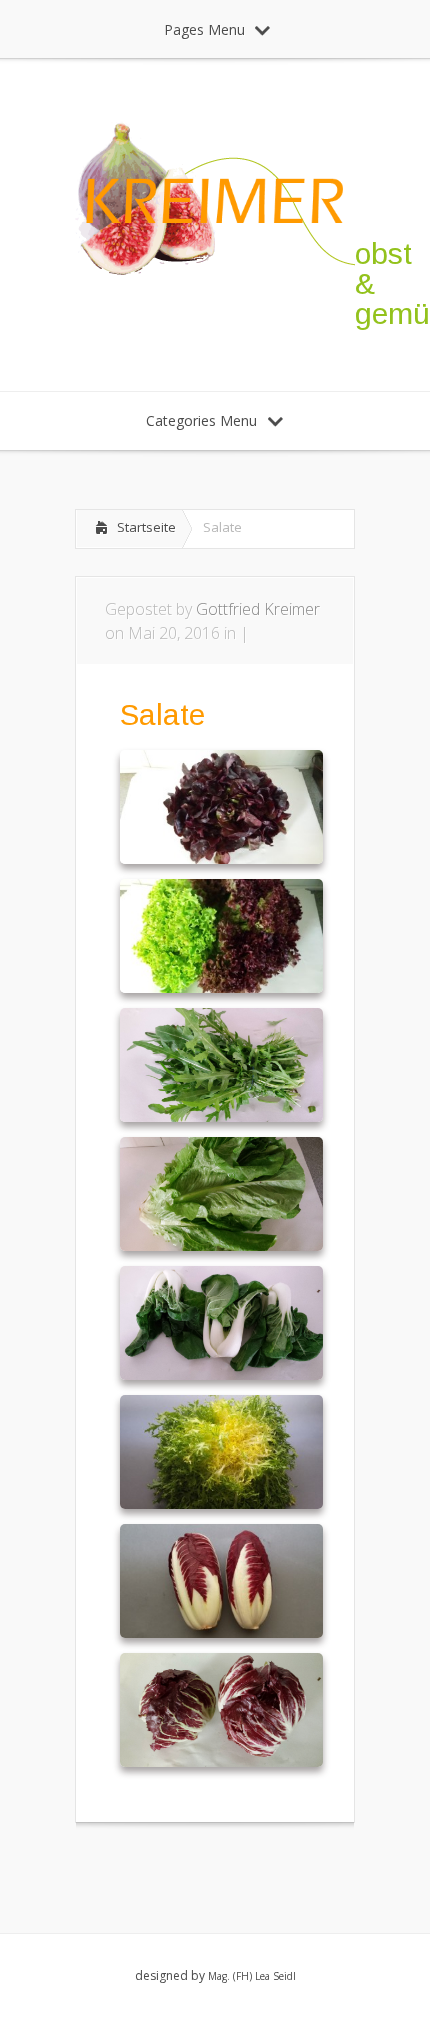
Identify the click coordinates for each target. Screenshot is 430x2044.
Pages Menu (204, 29)
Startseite (146, 527)
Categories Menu (201, 420)
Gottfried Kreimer (258, 609)
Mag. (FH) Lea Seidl (252, 1976)
